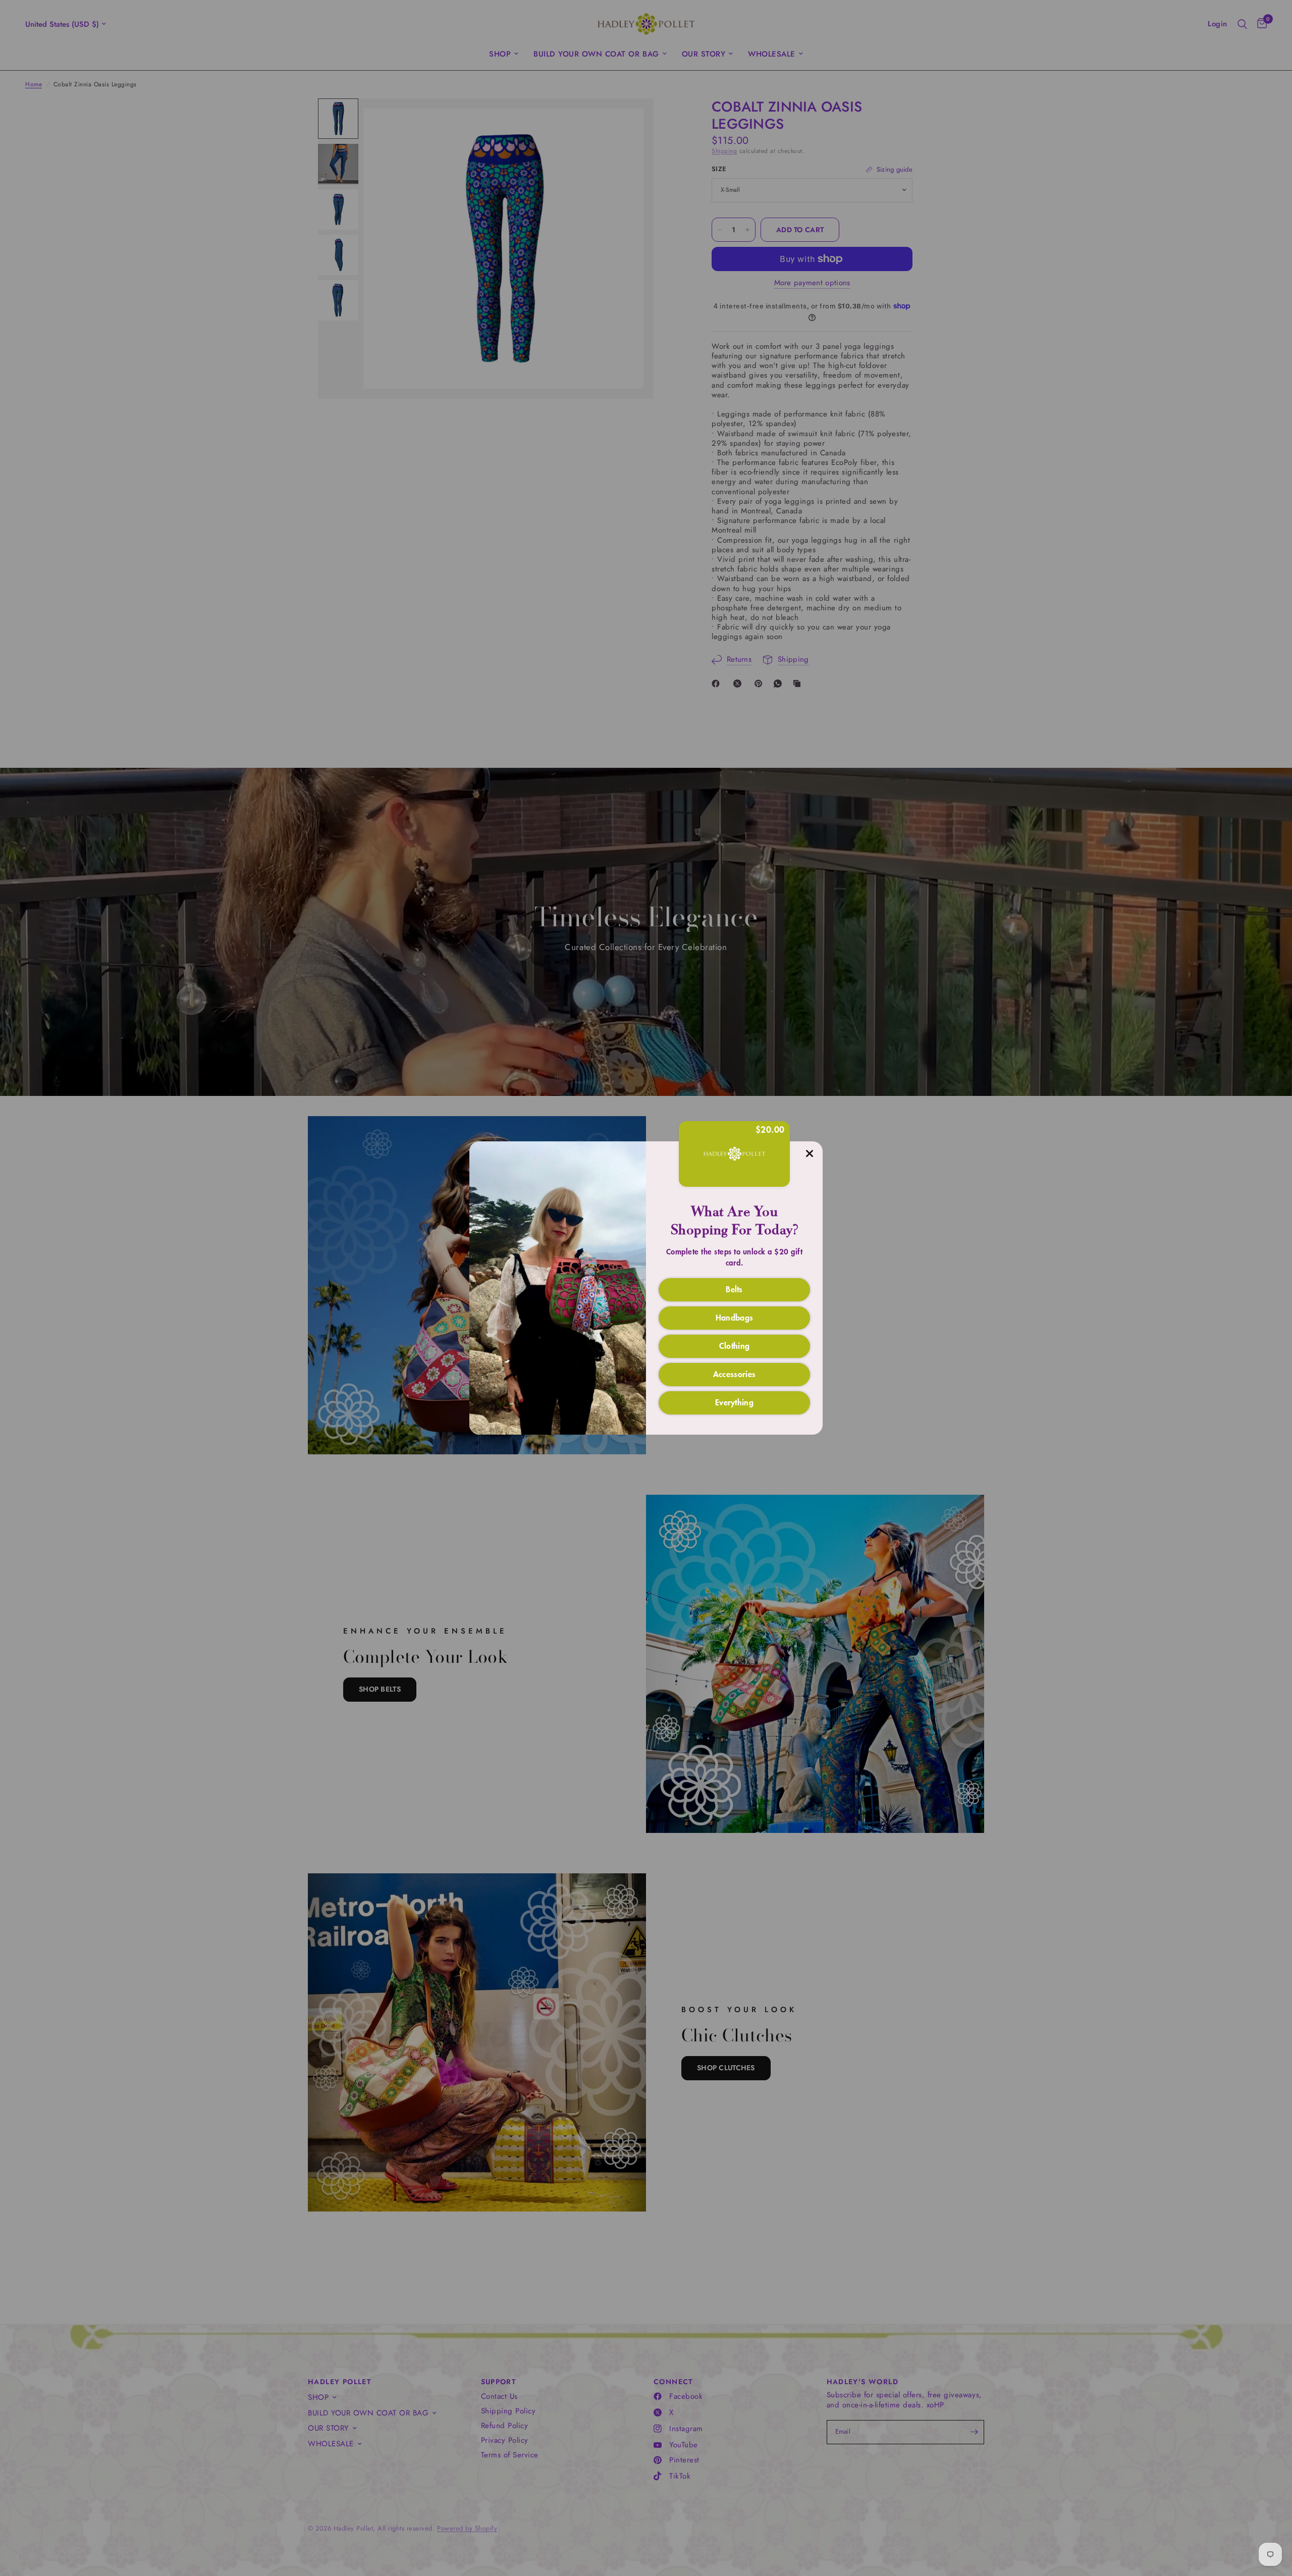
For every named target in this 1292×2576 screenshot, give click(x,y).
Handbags (735, 1317)
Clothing (735, 1345)
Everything (734, 1402)
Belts (734, 1289)
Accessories (735, 1374)
